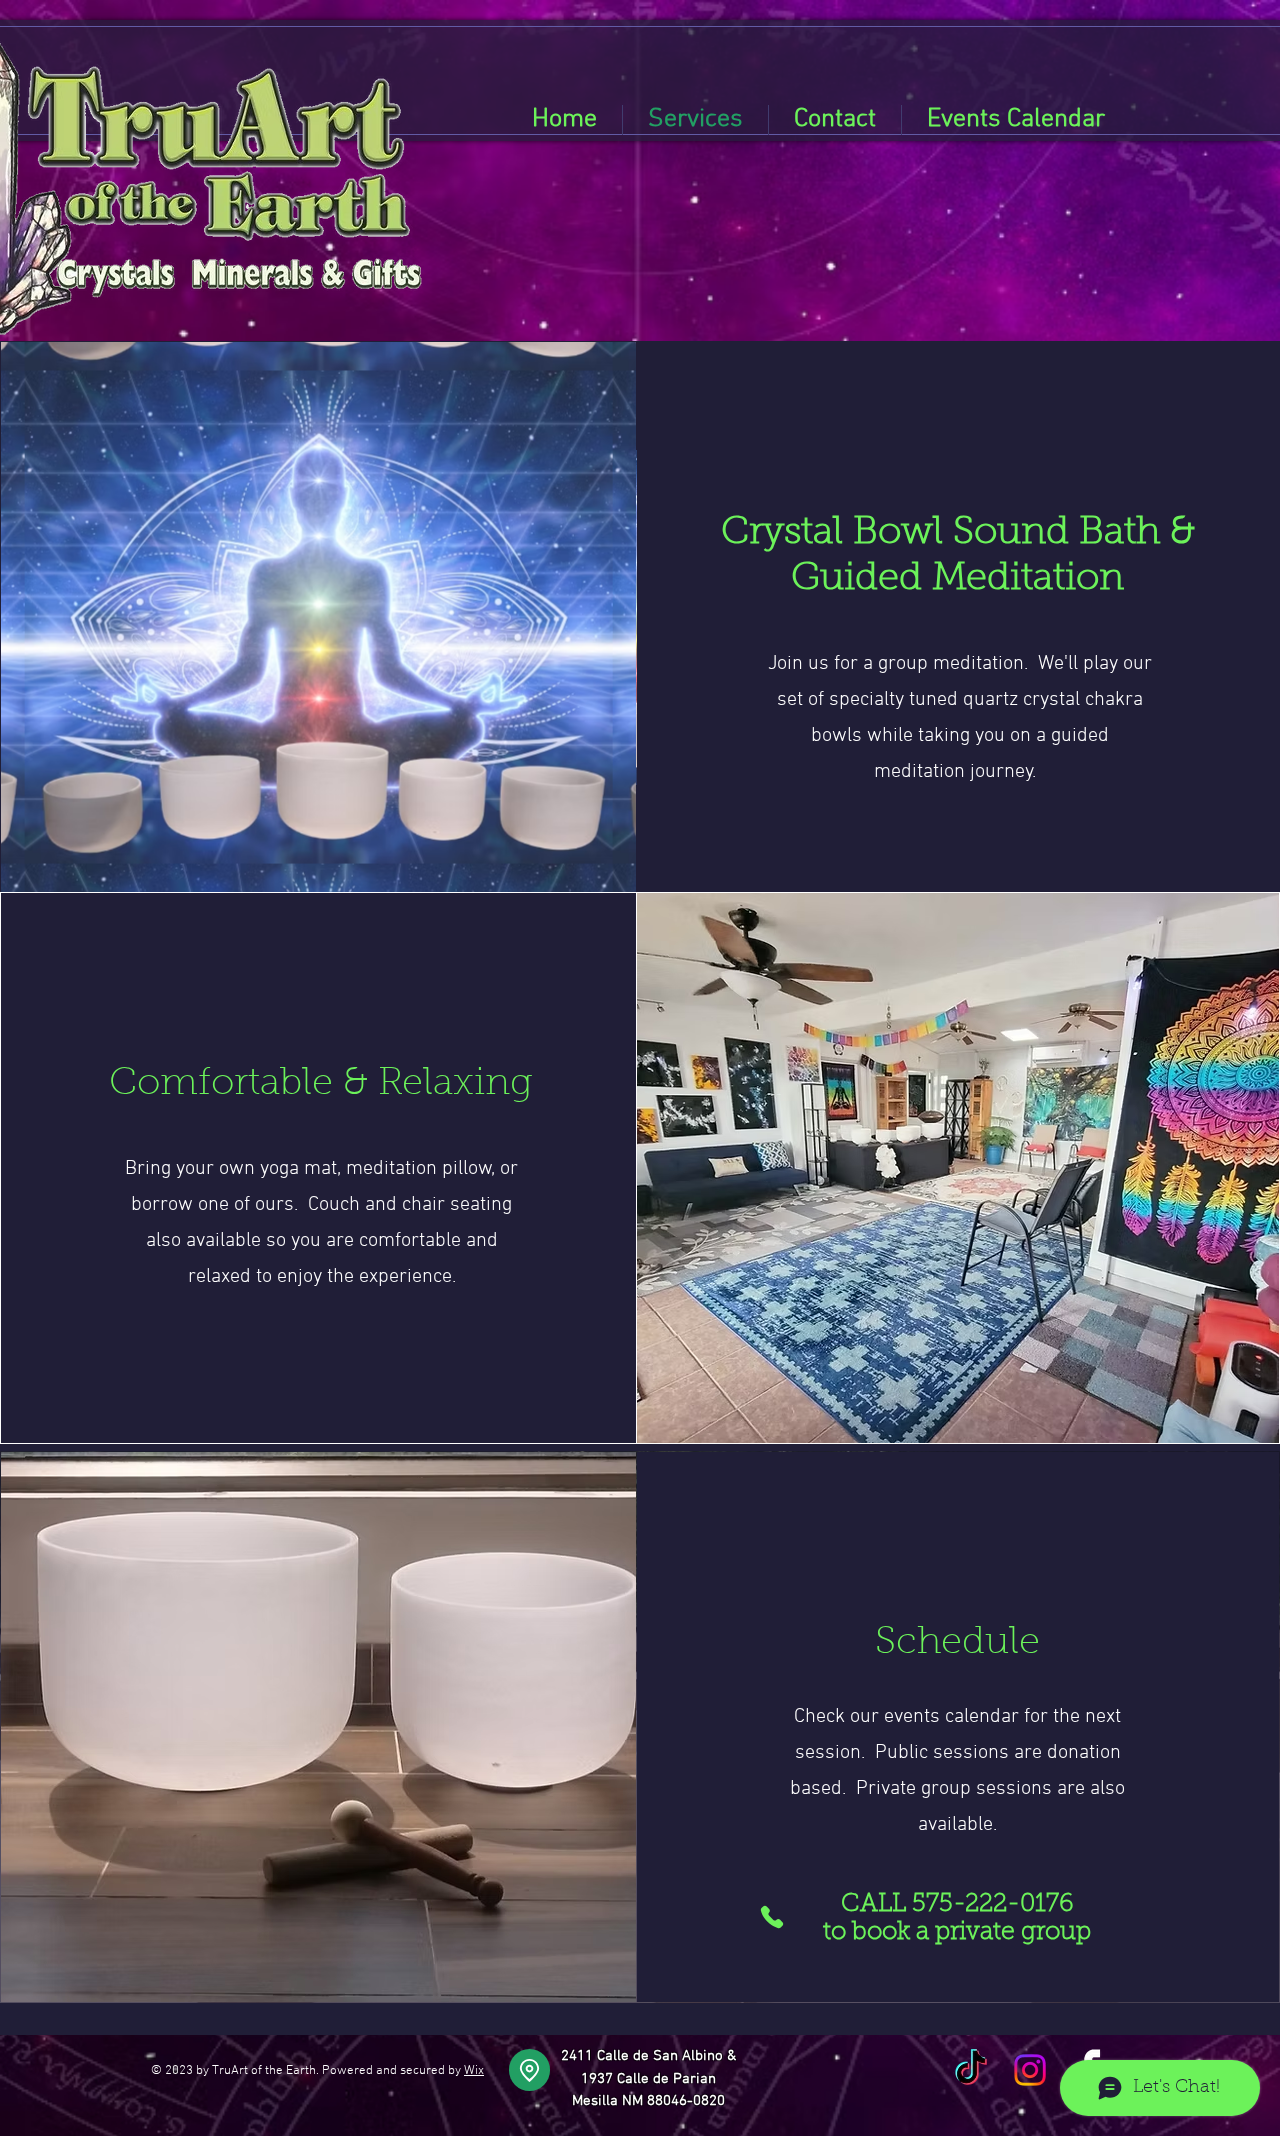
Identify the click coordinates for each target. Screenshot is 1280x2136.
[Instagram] (1030, 2070)
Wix (474, 2071)
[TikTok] (971, 2070)
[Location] (529, 2070)
